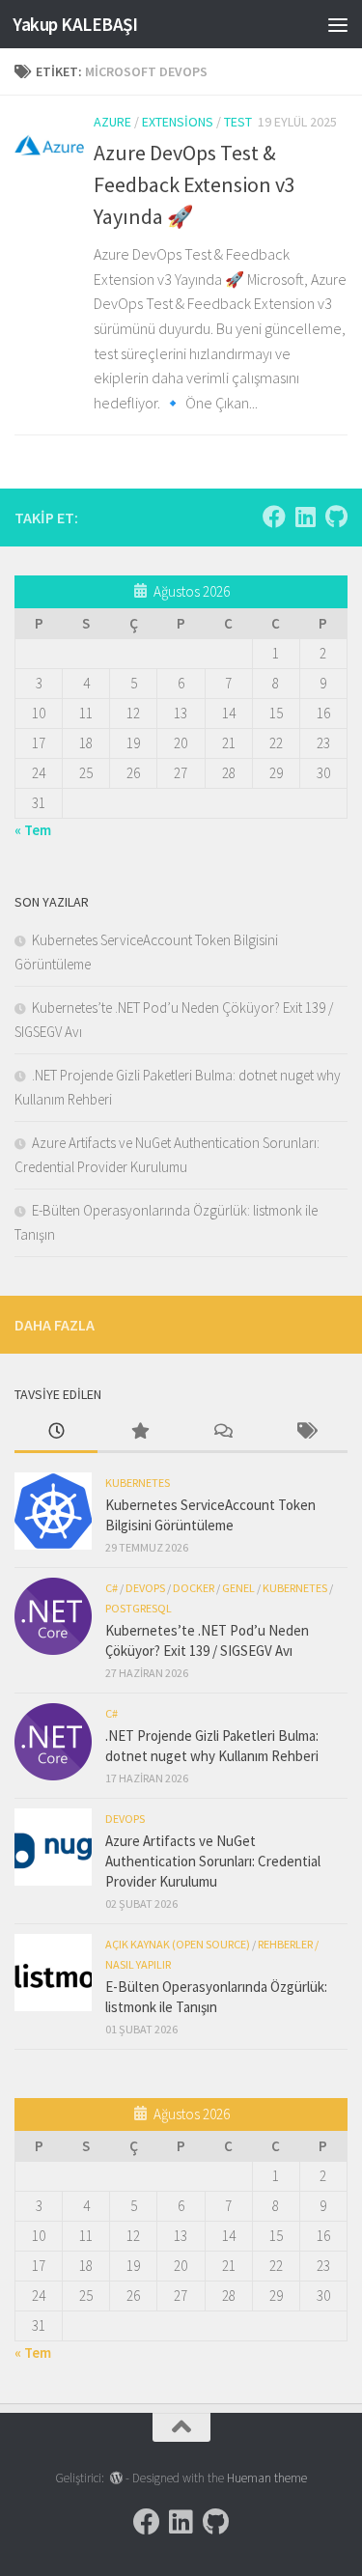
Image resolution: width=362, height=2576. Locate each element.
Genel (238, 1588)
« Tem (33, 830)
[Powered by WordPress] (116, 2478)
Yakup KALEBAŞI (75, 24)
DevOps (145, 1588)
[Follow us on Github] (336, 517)
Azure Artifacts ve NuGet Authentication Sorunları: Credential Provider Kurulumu (213, 1861)
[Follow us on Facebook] (274, 517)
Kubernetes (138, 1483)
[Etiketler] (306, 1432)
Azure (112, 122)
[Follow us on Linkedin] (305, 517)
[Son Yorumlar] (223, 1432)
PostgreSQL (139, 1608)
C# (111, 1588)
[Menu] (338, 24)
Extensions (178, 122)
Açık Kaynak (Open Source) (178, 1944)
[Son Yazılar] (56, 1432)
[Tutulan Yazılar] (139, 1432)
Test (238, 122)
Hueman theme (267, 2478)
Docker (194, 1588)
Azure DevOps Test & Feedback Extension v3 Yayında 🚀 (195, 184)
